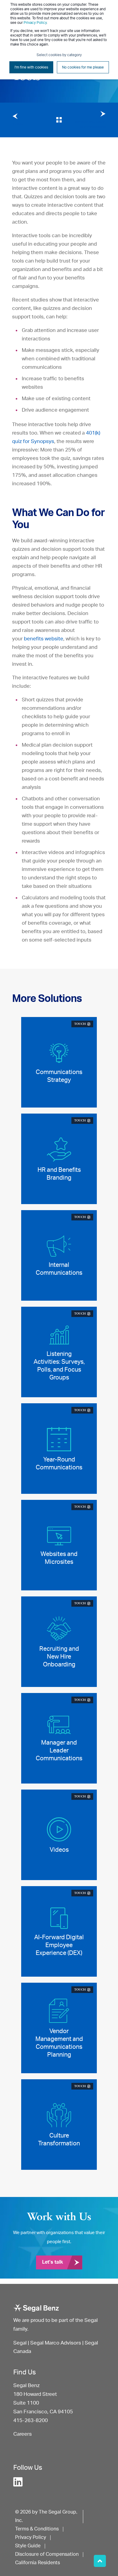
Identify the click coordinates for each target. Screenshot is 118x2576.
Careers (23, 2434)
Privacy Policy (35, 23)
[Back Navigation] (59, 120)
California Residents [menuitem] (38, 2563)
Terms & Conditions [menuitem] (37, 2529)
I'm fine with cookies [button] (31, 67)
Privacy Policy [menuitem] (31, 2537)
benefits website (44, 639)
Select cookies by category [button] (59, 55)
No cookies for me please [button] (83, 67)
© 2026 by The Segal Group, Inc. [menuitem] (46, 2516)
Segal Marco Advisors (56, 2343)
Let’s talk (52, 2262)
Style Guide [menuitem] (28, 2546)
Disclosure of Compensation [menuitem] (47, 2554)
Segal (20, 2343)
